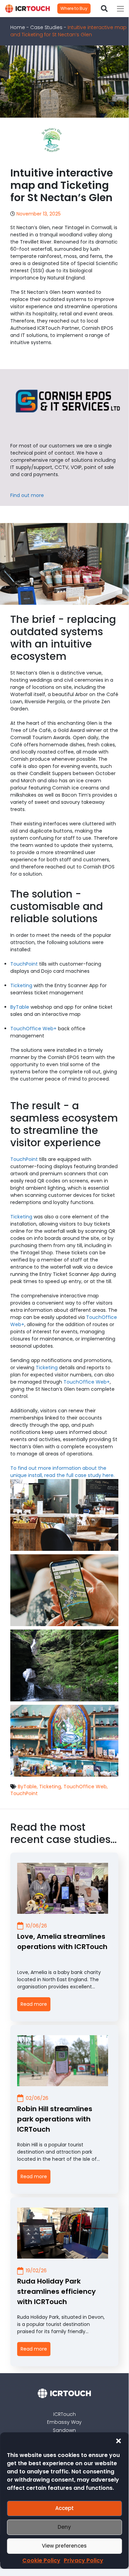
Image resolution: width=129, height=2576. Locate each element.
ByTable (20, 1007)
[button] (118, 2441)
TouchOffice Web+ (33, 1029)
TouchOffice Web (85, 1787)
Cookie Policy (41, 2560)
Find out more (27, 495)
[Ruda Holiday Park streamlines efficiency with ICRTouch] (63, 2233)
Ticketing (21, 985)
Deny (64, 2527)
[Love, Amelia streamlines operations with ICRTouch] (63, 1888)
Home (18, 27)
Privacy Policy (84, 2560)
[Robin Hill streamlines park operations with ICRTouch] (63, 2061)
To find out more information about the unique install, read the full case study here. (62, 1472)
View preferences (64, 2546)
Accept (64, 2508)
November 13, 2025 (39, 214)
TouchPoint (24, 964)
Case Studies (46, 27)
